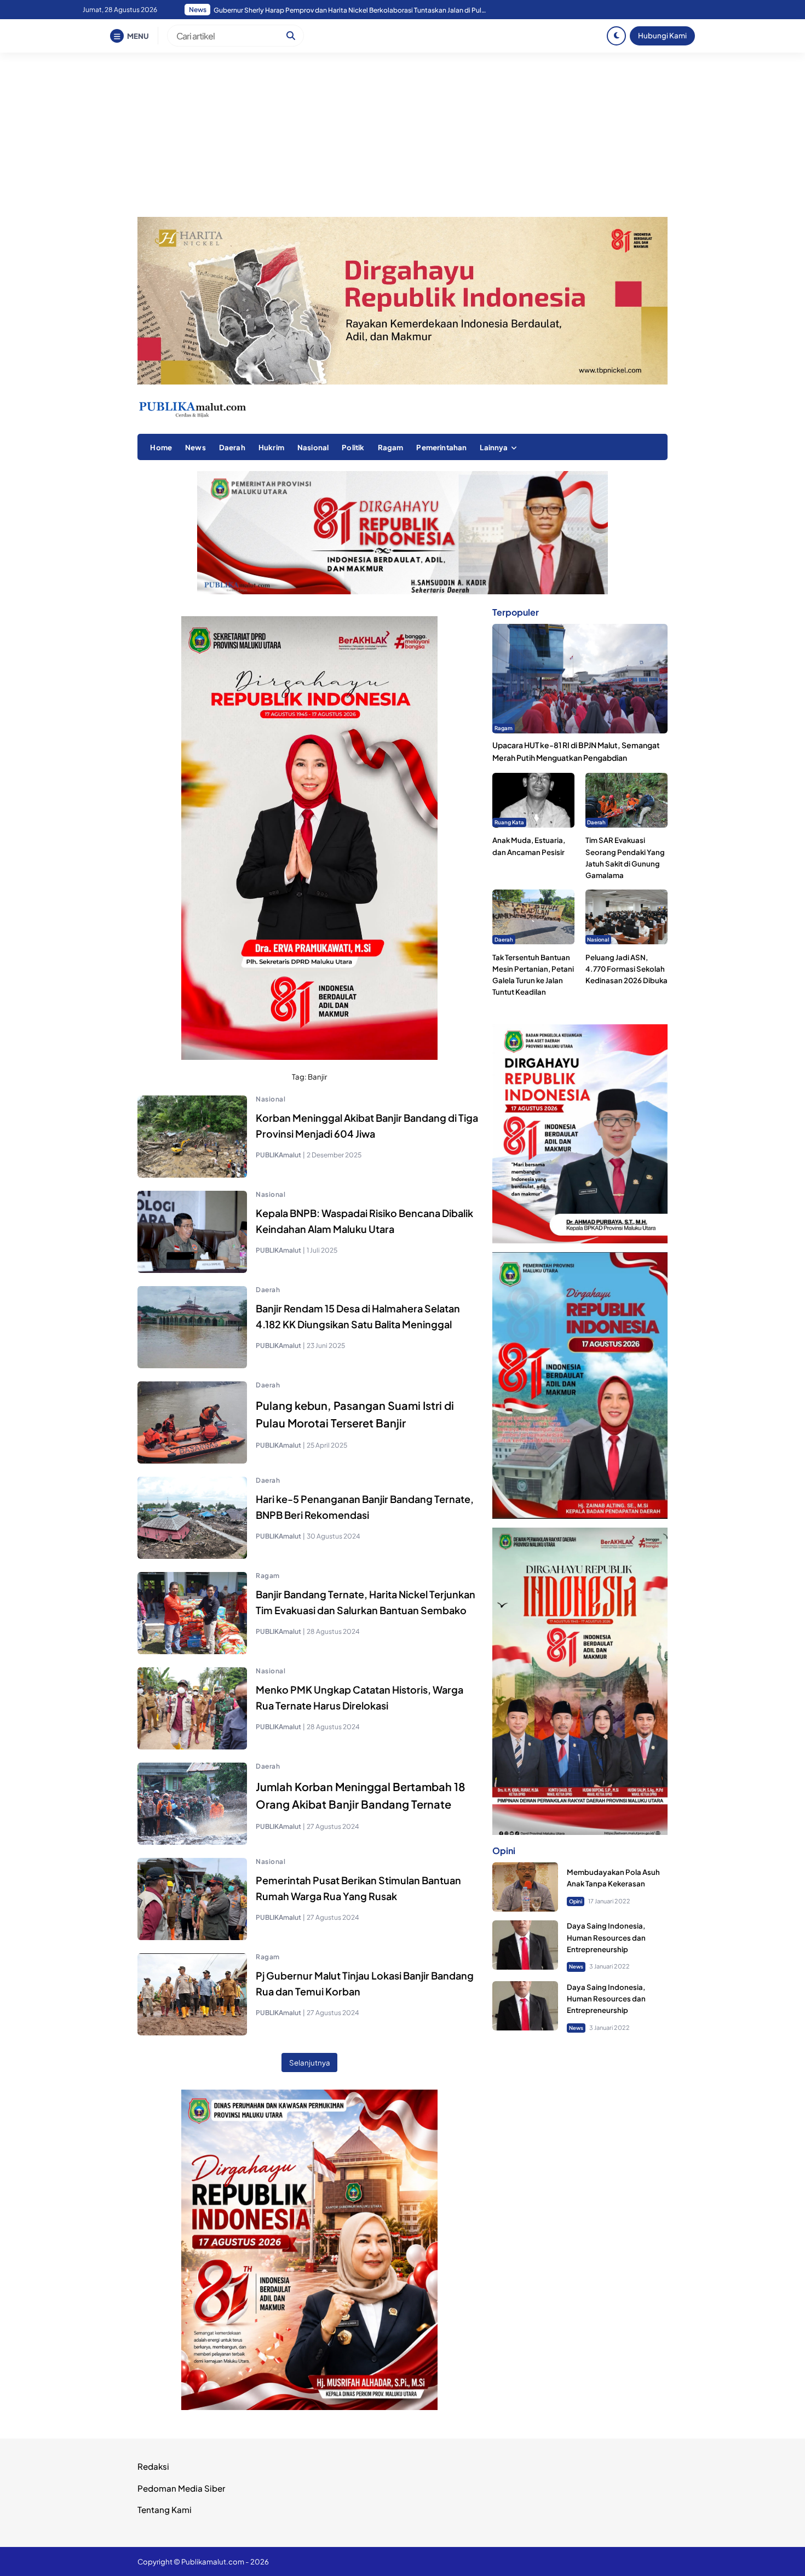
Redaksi (153, 2466)
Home (161, 447)
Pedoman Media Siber (181, 2488)
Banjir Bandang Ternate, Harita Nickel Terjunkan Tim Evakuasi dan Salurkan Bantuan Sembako (366, 1602)
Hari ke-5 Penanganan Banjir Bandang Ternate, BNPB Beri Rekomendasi (366, 1507)
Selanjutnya (310, 2062)
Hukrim (271, 447)
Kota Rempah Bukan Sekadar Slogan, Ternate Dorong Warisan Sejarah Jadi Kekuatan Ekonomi (350, 10)
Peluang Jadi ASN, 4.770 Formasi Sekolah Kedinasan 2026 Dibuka (626, 969)
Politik (353, 447)
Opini (576, 1901)
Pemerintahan (441, 447)
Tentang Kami (165, 2509)
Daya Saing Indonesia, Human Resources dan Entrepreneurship (606, 1938)
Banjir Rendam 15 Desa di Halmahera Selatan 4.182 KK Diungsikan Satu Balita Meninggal (358, 1316)
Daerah (232, 447)
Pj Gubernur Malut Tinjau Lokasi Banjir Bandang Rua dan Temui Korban (365, 1983)
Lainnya (494, 447)
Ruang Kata (509, 822)
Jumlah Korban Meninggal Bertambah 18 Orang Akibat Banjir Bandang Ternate (361, 1795)
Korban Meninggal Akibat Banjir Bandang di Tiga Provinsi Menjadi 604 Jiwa (367, 1126)
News (196, 447)
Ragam (391, 447)
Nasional (313, 447)
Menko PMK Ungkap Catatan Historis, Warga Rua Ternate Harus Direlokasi (360, 1697)
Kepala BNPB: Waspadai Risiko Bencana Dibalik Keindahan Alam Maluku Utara (364, 1221)
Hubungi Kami (662, 35)
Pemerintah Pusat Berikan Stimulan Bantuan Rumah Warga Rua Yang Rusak (358, 1888)
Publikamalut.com (213, 2561)
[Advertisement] (403, 135)
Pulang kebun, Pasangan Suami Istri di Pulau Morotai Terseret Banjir (355, 1414)
